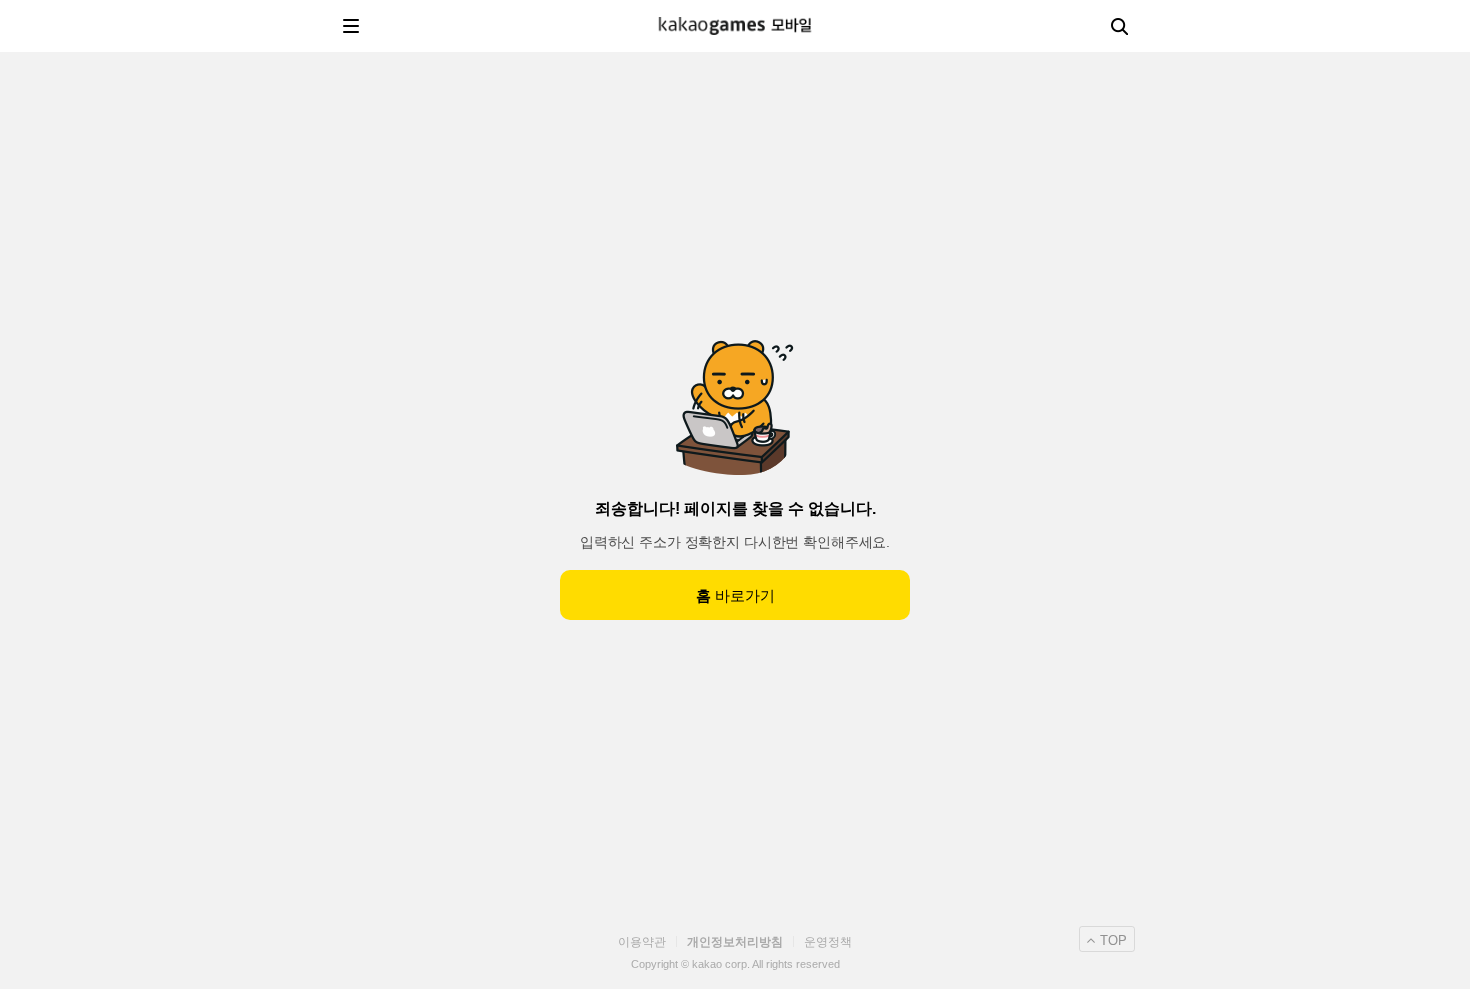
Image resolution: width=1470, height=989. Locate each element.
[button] (351, 26)
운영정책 (828, 942)
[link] (734, 25)
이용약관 (642, 942)
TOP (1113, 940)
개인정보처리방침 (735, 942)
